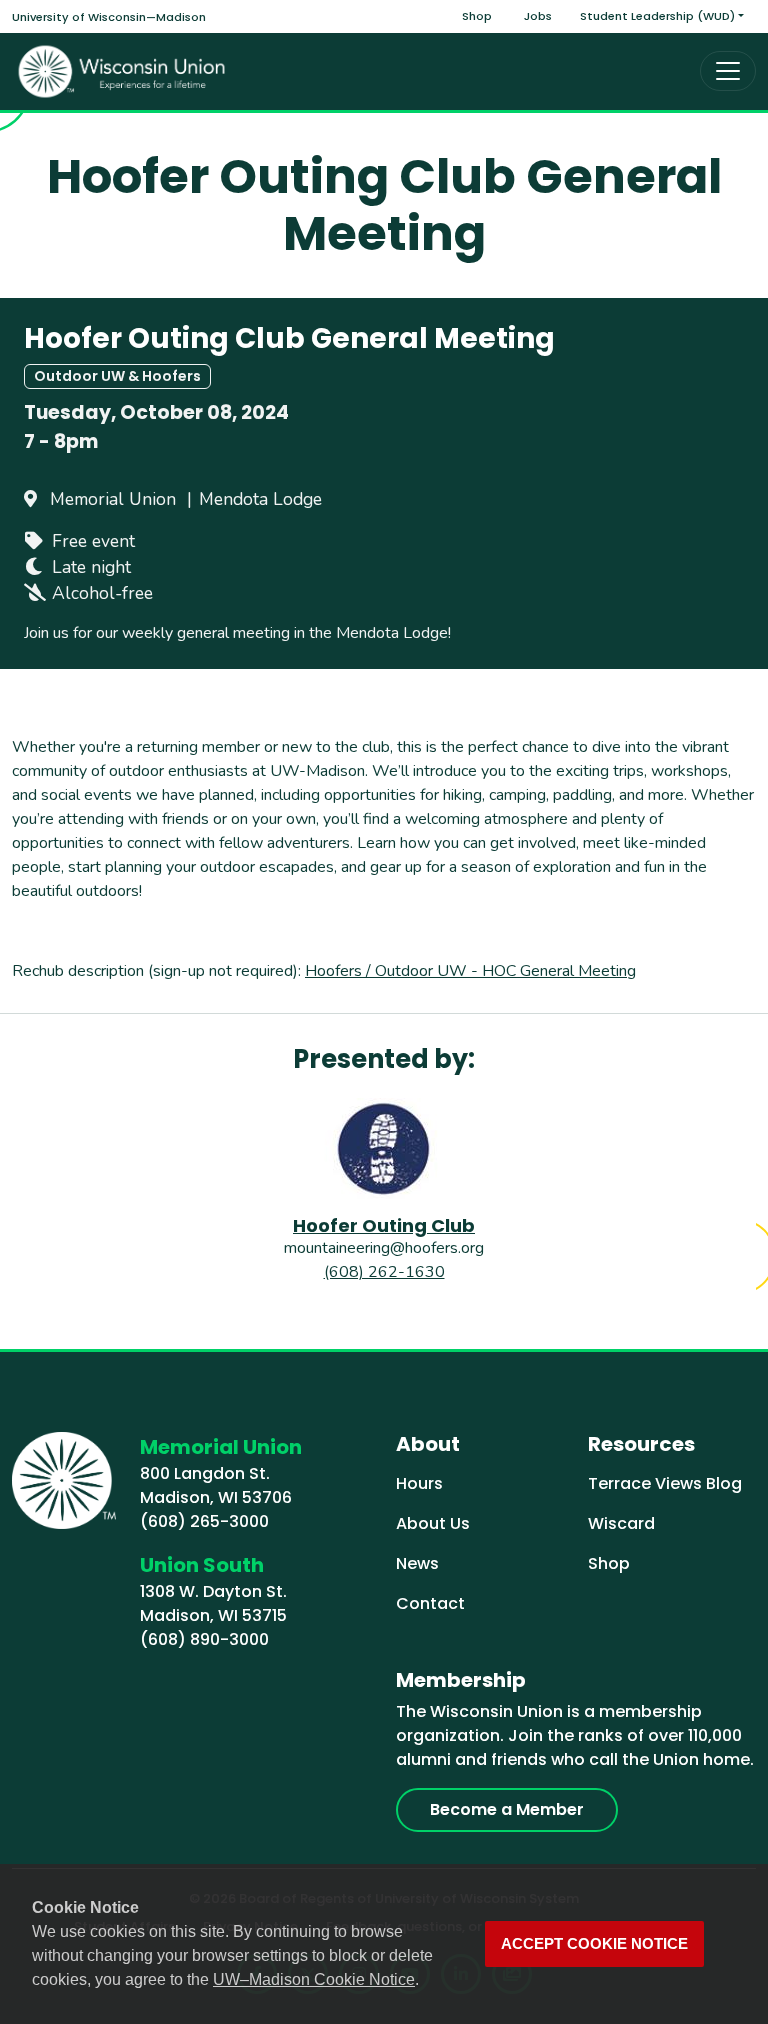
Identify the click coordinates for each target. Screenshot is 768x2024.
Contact (430, 1603)
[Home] (122, 71)
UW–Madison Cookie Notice (314, 1979)
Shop (477, 16)
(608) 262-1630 (384, 1272)
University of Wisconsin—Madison (109, 17)
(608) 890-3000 (204, 1639)
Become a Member (507, 1809)
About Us (433, 1523)
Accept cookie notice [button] (594, 1944)
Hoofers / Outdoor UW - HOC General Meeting (470, 971)
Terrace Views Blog (665, 1483)
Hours (419, 1483)
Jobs (538, 16)
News (417, 1563)
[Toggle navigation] (728, 71)
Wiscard (621, 1523)
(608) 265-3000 (204, 1521)
